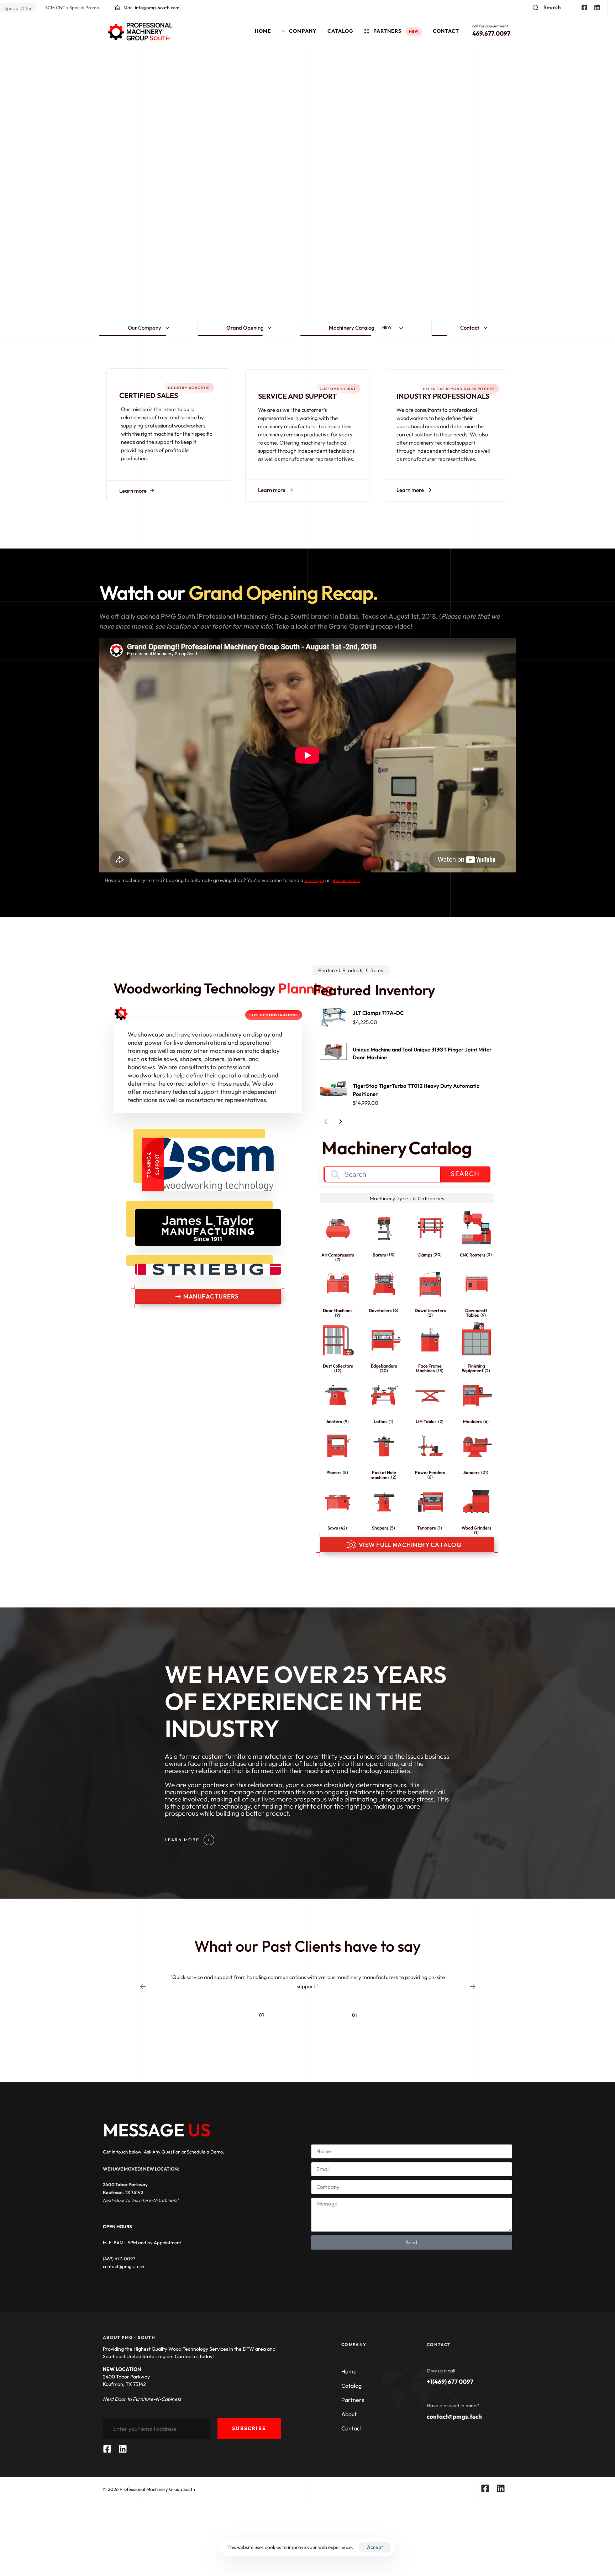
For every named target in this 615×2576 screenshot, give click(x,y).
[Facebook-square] (584, 7)
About (349, 2414)
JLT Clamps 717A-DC (378, 1013)
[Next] (341, 1122)
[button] (547, 7)
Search (465, 1174)
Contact (446, 31)
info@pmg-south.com (151, 7)
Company (303, 31)
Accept (375, 2547)
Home (263, 31)
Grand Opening (245, 328)
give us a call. (346, 880)
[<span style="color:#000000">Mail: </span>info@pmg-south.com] (118, 8)
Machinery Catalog (360, 328)
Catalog (340, 31)
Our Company (144, 328)
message (314, 880)
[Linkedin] (597, 7)
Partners (396, 31)
